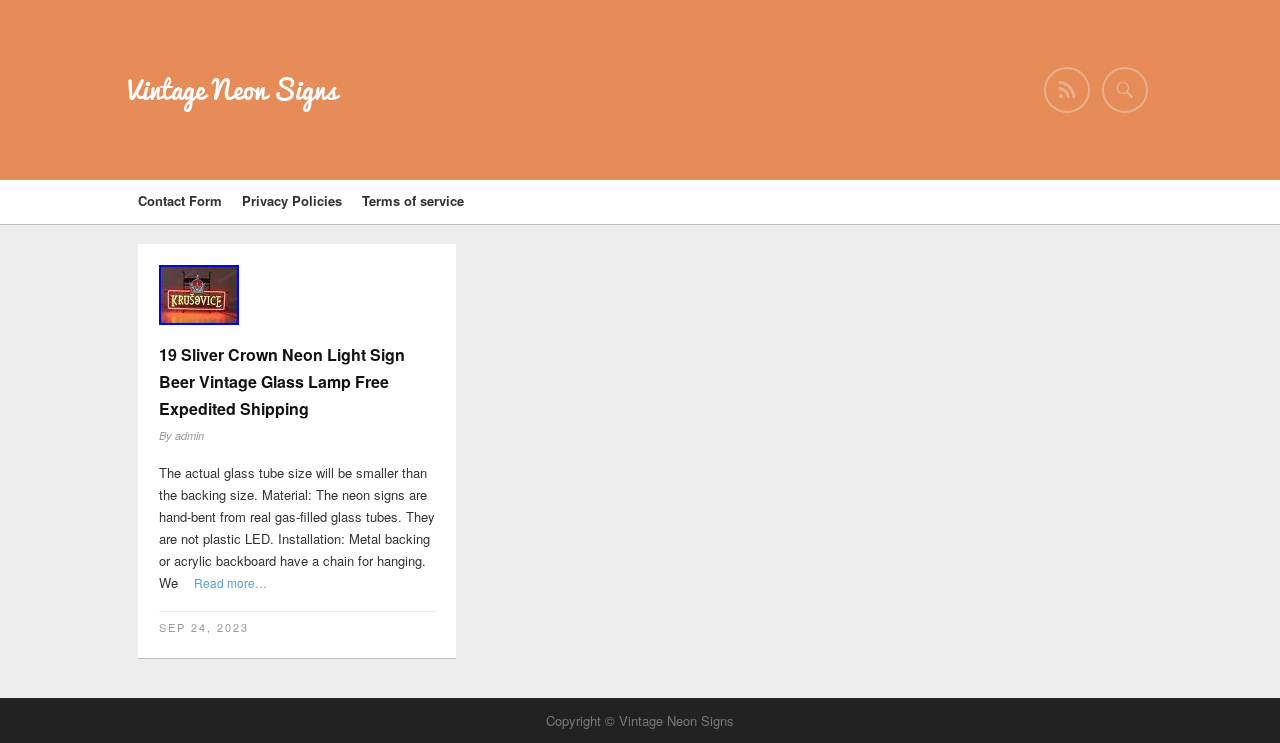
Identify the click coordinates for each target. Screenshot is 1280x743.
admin (189, 435)
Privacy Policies (292, 200)
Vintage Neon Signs (232, 89)
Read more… (230, 582)
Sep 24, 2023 (204, 627)
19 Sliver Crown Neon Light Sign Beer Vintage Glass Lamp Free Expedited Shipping (282, 381)
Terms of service (413, 200)
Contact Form (180, 200)
